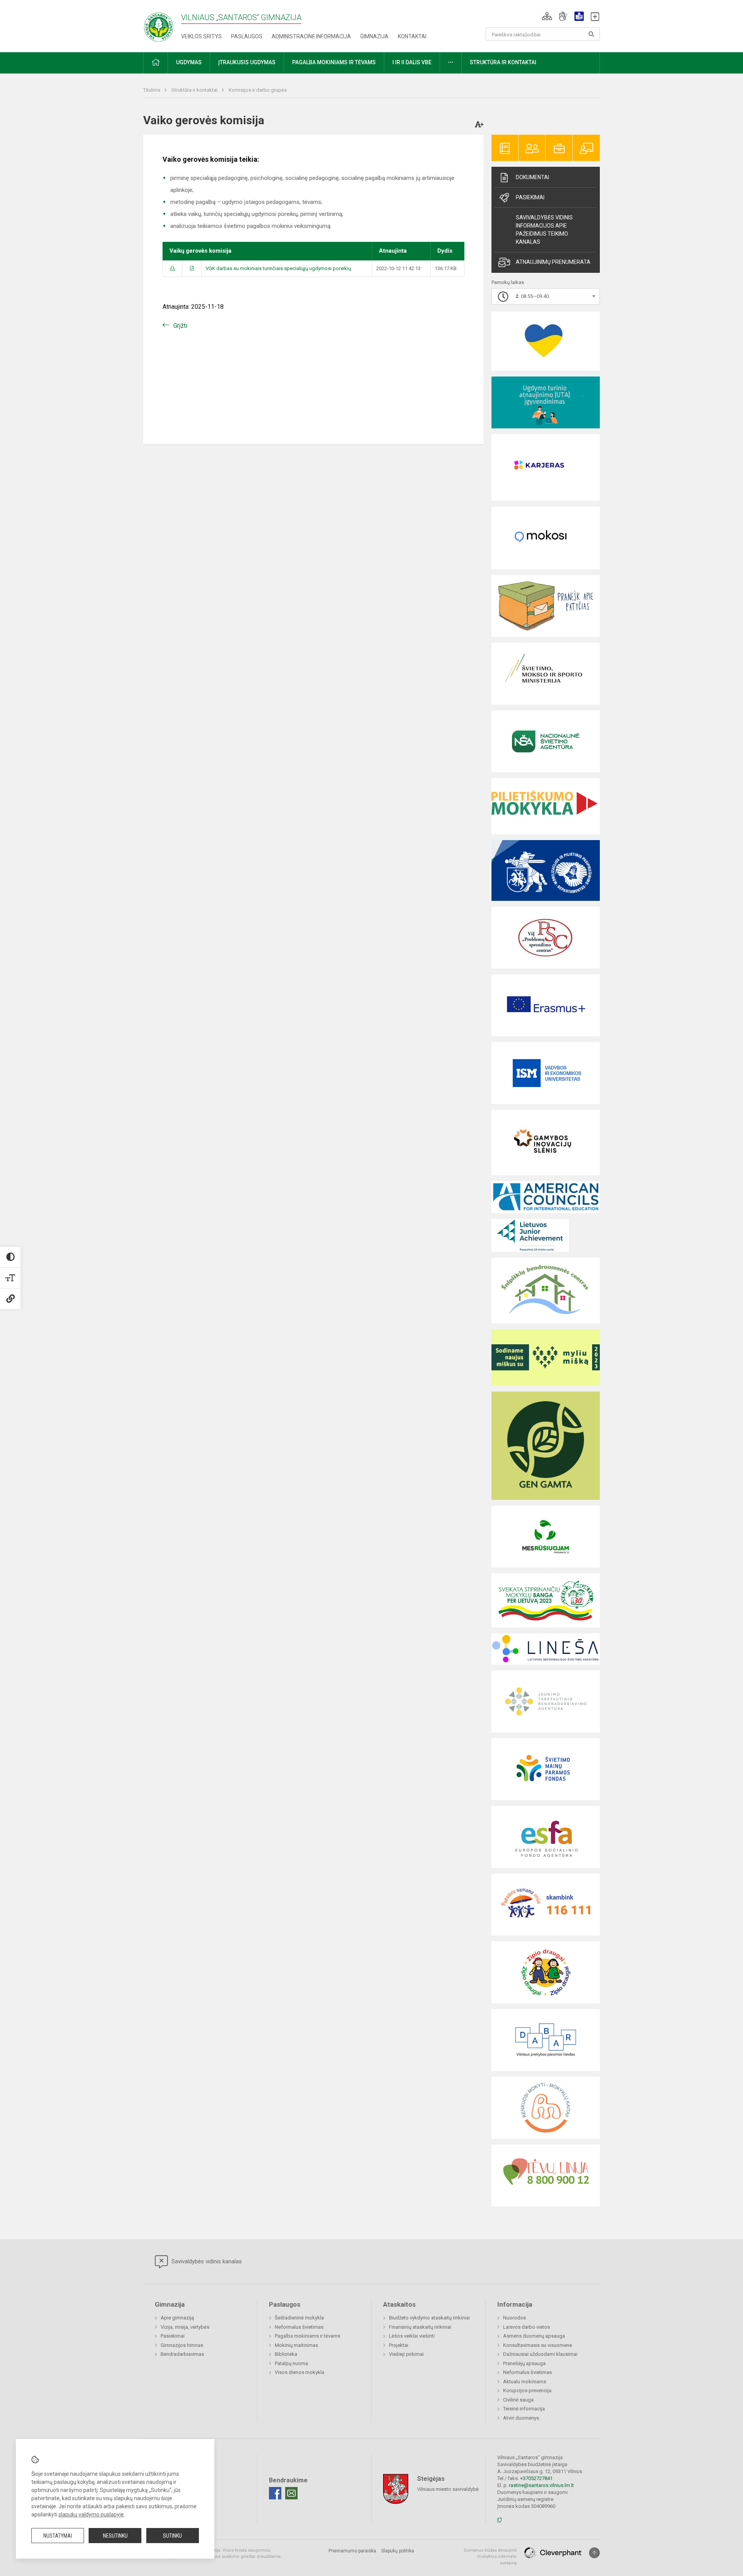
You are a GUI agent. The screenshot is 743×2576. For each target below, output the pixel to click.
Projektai (399, 2345)
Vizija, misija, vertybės (185, 2327)
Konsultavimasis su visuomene (538, 2345)
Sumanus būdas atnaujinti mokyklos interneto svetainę (490, 2557)
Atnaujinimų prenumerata (553, 262)
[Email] (291, 2493)
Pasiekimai (530, 197)
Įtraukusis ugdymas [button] (247, 62)
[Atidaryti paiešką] (591, 34)
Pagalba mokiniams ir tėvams (307, 2336)
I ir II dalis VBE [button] (412, 62)
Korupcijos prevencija (527, 2390)
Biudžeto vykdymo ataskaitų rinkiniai (429, 2318)
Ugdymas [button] (189, 62)
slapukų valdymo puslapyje (91, 2514)
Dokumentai (532, 177)
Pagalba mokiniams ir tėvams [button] (334, 62)
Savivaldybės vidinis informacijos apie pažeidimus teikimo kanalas (544, 230)
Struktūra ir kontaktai (195, 90)
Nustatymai (58, 2536)
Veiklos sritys (201, 36)
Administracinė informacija (311, 36)
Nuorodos (514, 2318)
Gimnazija (374, 36)
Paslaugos (247, 36)
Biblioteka (286, 2354)
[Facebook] (275, 2493)
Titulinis (152, 90)
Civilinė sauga (518, 2400)
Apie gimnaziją (177, 2318)
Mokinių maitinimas (296, 2345)
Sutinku (172, 2536)
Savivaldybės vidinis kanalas (206, 2261)
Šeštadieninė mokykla (299, 2318)
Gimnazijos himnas (182, 2345)
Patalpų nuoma (291, 2363)
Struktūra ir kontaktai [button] (503, 62)
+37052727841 (536, 2478)
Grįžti (180, 326)
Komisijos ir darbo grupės (258, 90)
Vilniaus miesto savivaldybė (448, 2489)
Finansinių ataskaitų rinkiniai (420, 2327)
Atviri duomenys (521, 2418)
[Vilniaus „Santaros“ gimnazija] (159, 25)
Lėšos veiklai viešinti (412, 2336)
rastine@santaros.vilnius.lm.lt (541, 2485)
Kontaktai (412, 36)
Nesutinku (115, 2536)
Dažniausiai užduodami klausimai (540, 2354)
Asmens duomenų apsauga (534, 2336)
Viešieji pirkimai (406, 2354)
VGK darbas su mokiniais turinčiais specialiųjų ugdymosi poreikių (278, 268)
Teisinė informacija (524, 2409)
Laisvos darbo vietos (526, 2327)
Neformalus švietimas (299, 2327)
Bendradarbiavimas (182, 2354)
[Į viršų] (594, 2553)
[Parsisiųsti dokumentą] (172, 268)
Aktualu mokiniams (525, 2382)
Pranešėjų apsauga (524, 2363)
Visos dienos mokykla (300, 2372)
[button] (547, 16)
